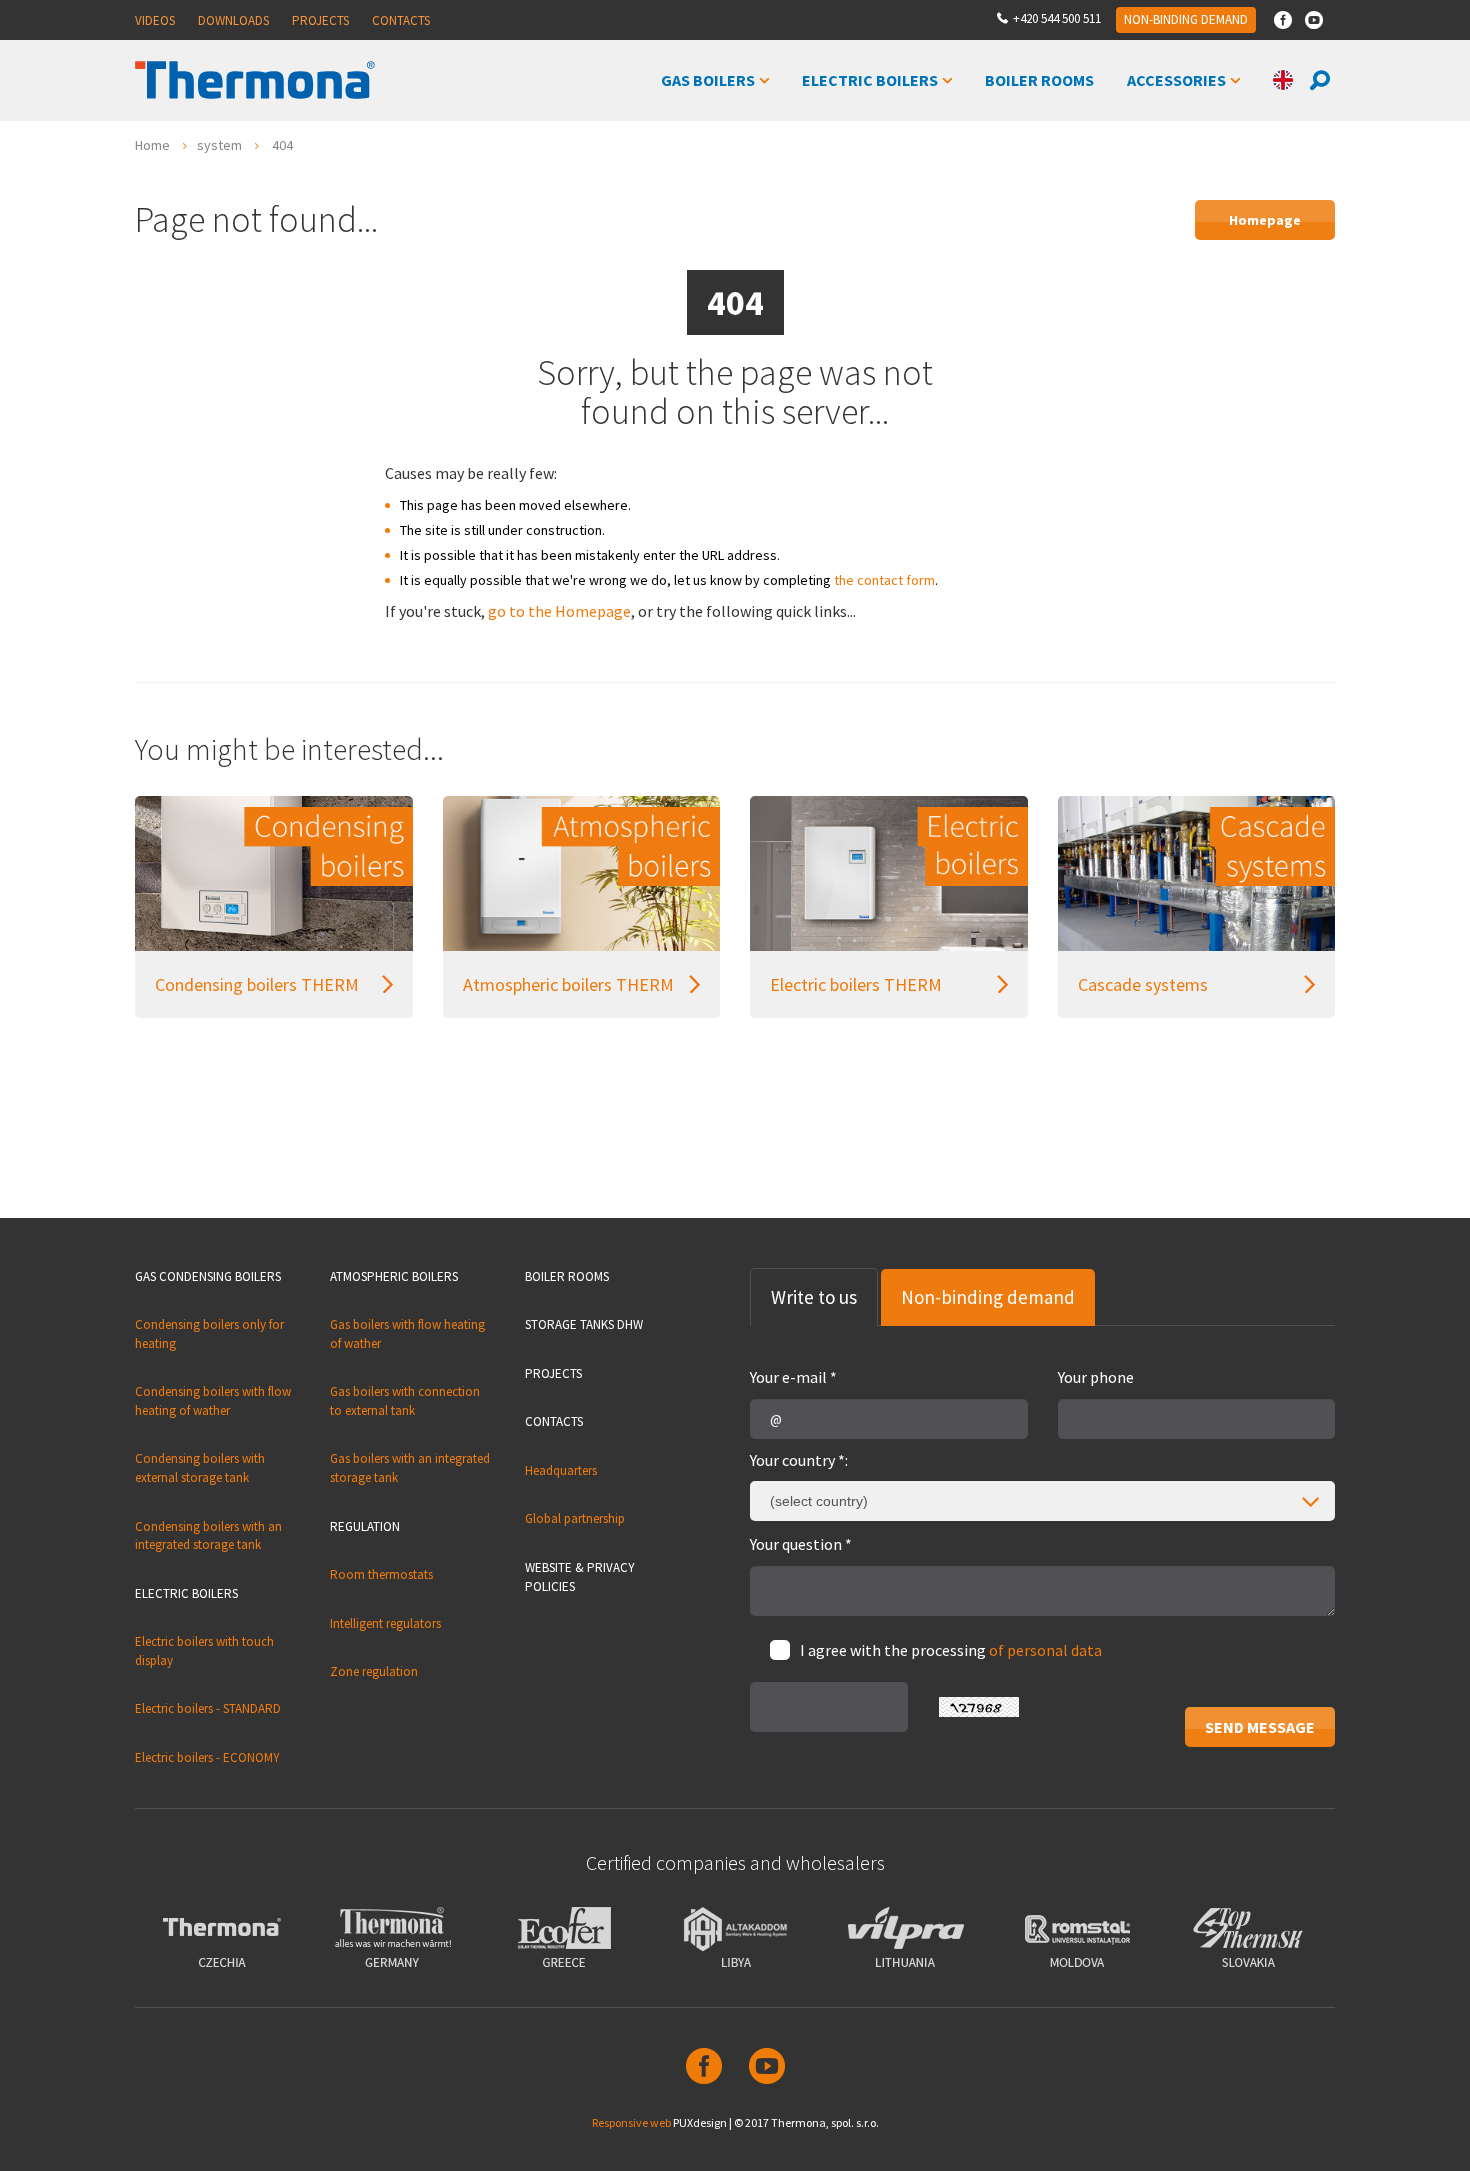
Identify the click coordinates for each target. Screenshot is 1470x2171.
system (219, 145)
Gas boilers (708, 80)
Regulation (365, 1526)
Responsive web (631, 2122)
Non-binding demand (1186, 19)
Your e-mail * (793, 1377)
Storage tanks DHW (584, 1324)
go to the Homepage (559, 611)
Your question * (801, 1544)
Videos (155, 20)
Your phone (1096, 1377)
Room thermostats (381, 1574)
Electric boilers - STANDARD (208, 1708)
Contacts (401, 20)
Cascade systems (1143, 984)
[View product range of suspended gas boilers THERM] (582, 873)
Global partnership (575, 1518)
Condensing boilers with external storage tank (200, 1468)
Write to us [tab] (814, 1297)
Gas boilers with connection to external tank (405, 1401)
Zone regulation (374, 1671)
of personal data (1045, 1650)
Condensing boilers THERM (257, 984)
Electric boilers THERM (856, 984)
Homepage (1265, 220)
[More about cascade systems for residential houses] (1197, 873)
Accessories (1176, 80)
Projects (320, 20)
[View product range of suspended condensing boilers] (274, 873)
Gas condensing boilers (208, 1276)
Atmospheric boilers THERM (568, 984)
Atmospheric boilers (394, 1276)
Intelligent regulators (385, 1623)
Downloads (233, 20)
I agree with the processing (951, 1650)
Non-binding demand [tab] (988, 1297)
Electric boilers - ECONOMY (207, 1757)
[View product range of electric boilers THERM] (889, 873)
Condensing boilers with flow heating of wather (213, 1401)
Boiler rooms (567, 1276)
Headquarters (561, 1470)
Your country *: (799, 1460)
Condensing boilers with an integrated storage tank (208, 1536)
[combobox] (1042, 1501)
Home (152, 145)
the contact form (884, 580)
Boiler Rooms (1039, 80)
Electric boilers (870, 80)
